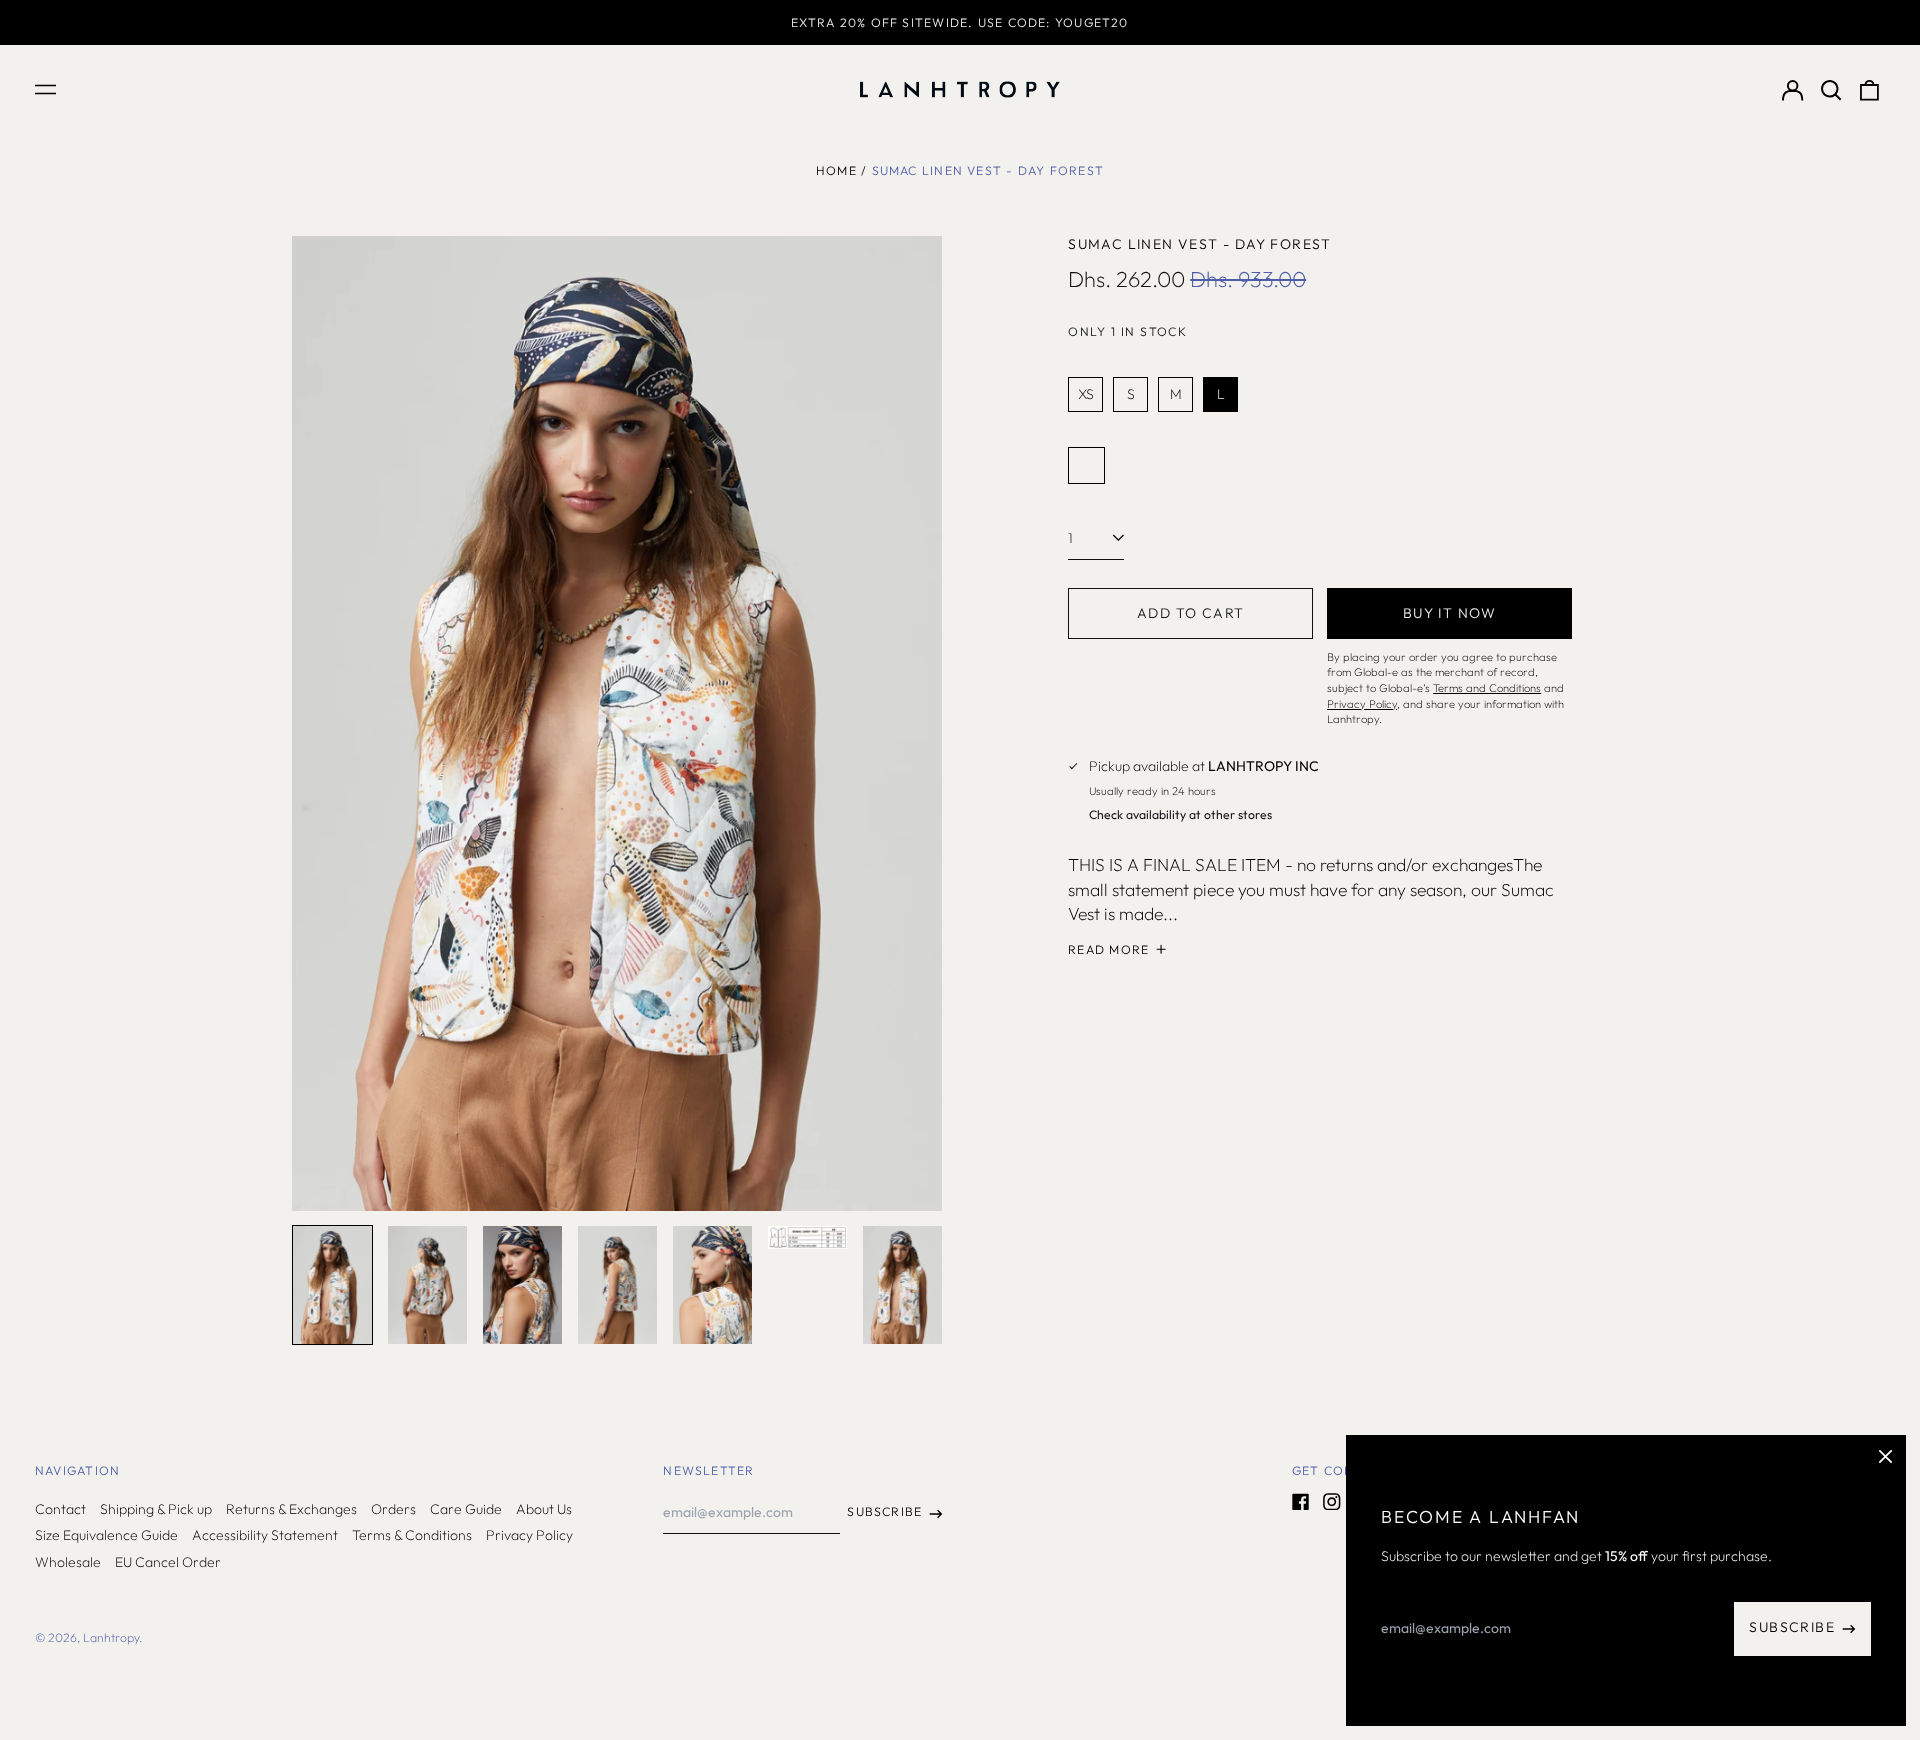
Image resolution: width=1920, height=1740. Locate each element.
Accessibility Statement (265, 1535)
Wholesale (68, 1562)
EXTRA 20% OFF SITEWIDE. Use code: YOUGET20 (959, 22)
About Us (544, 1509)
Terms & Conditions (412, 1535)
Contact (60, 1509)
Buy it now (1450, 613)
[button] (1831, 90)
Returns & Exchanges (291, 1509)
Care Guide (466, 1509)
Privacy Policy (529, 1535)
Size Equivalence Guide (106, 1535)
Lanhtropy (111, 1637)
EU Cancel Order (168, 1562)
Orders (393, 1509)
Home (836, 170)
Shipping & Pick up (156, 1509)
